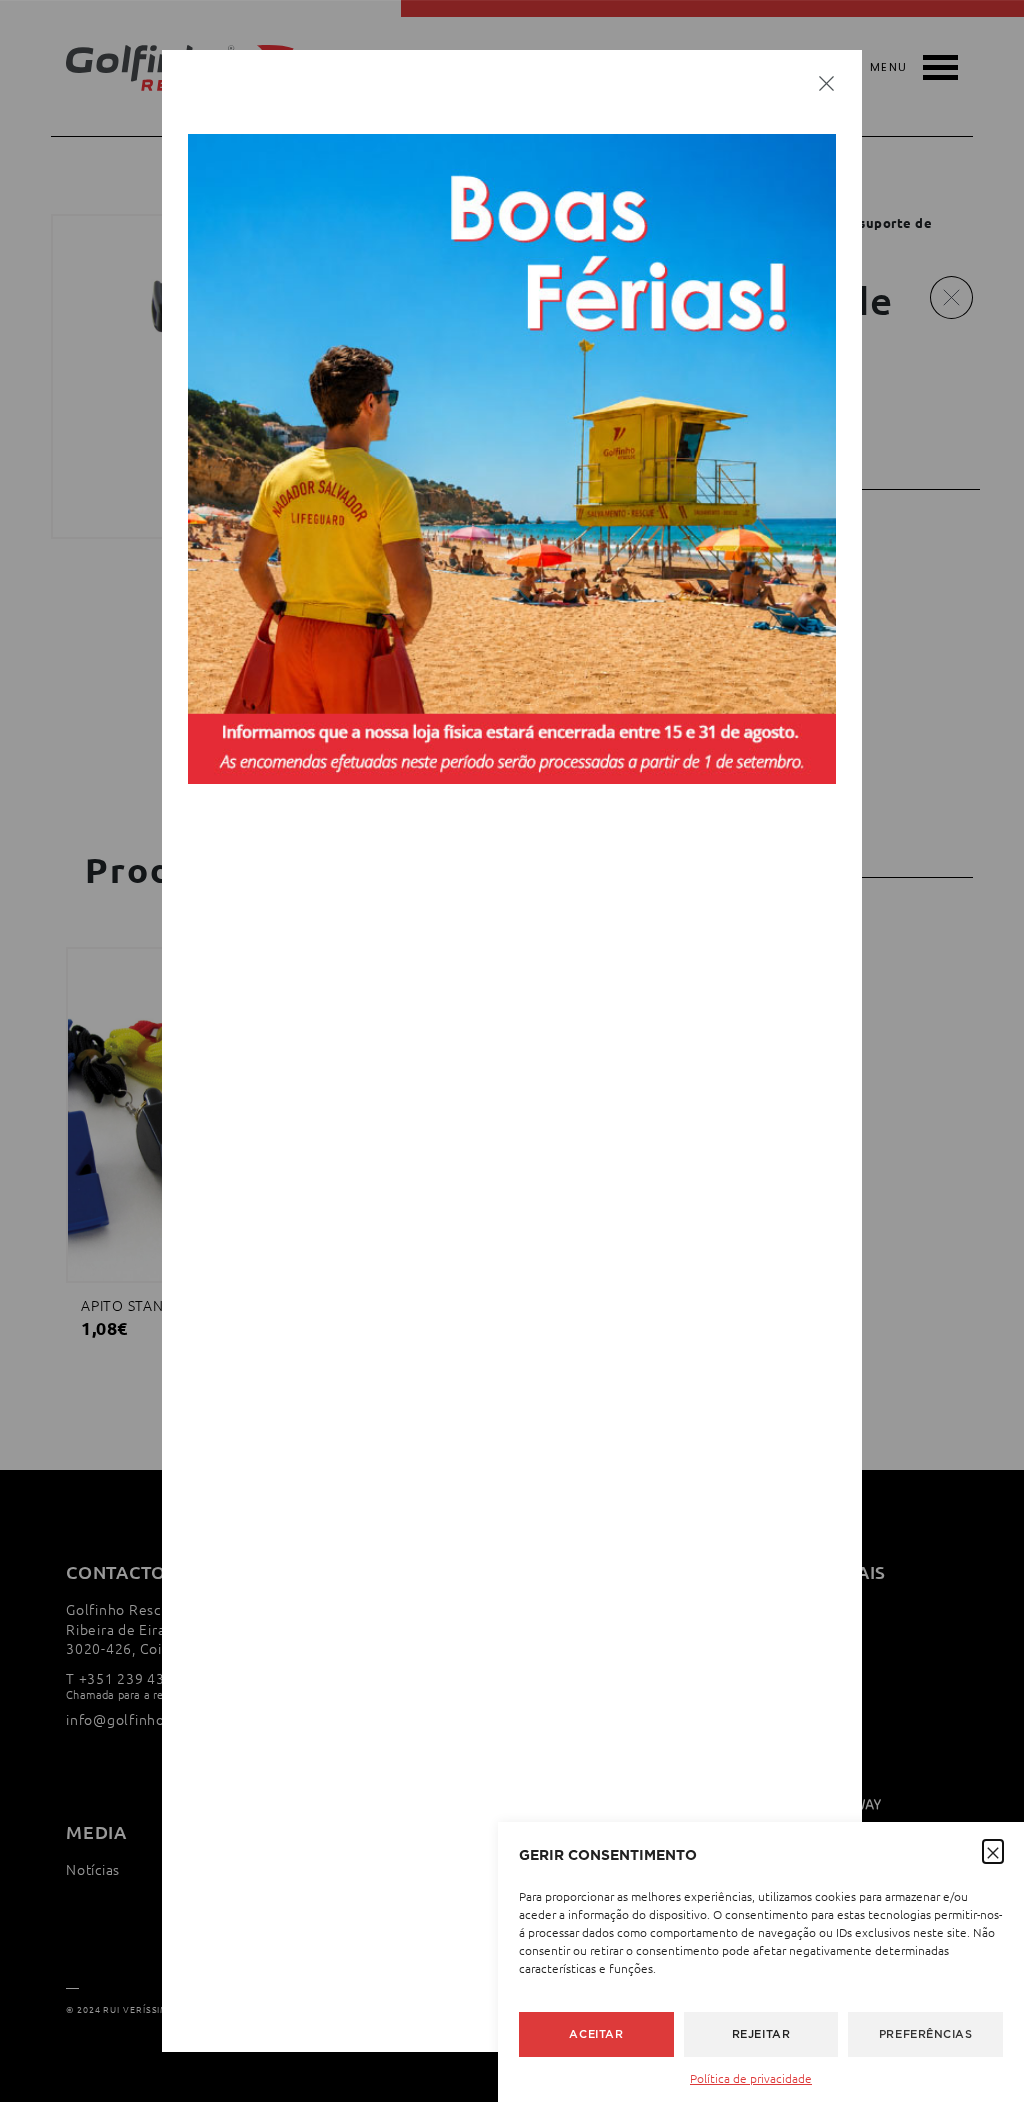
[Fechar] (826, 81)
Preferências (926, 2034)
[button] (993, 1850)
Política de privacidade (751, 2078)
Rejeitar (761, 2034)
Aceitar (596, 2034)
